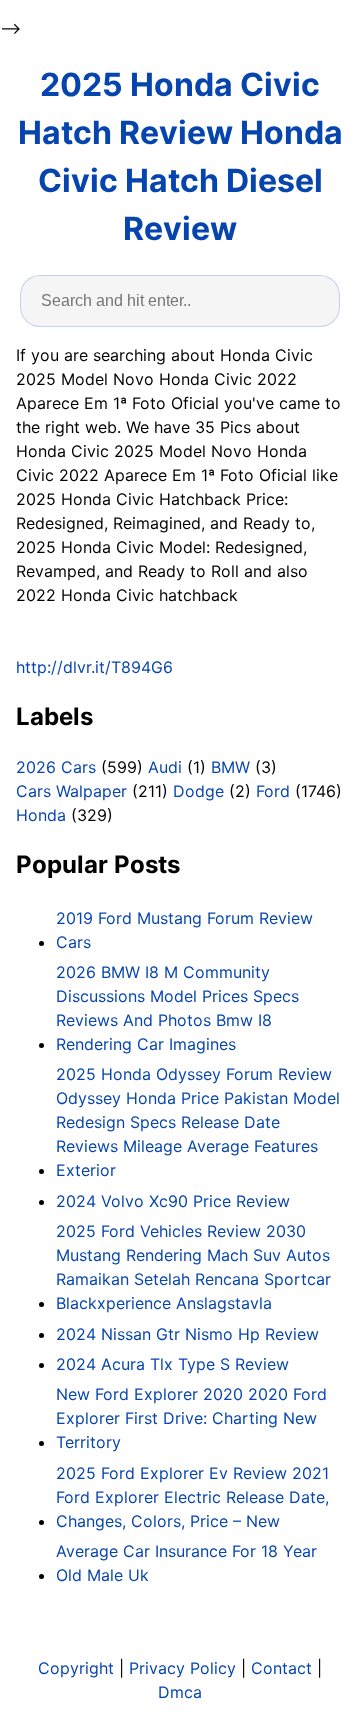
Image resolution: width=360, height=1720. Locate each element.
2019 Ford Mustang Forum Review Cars (184, 930)
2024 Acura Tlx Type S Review (172, 1364)
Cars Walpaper (71, 791)
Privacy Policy (182, 1668)
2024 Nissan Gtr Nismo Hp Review (187, 1334)
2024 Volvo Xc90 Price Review (173, 1201)
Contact (281, 1668)
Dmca (180, 1692)
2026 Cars (56, 767)
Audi (165, 767)
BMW (230, 767)
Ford (273, 791)
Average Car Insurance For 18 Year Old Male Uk (186, 1563)
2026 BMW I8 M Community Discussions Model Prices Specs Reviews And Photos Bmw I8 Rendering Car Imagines (177, 1008)
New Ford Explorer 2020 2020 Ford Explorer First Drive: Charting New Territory (191, 1418)
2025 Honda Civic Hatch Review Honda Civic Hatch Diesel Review (180, 156)
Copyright (76, 1668)
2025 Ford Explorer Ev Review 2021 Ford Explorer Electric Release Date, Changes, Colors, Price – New (192, 1497)
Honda (41, 815)
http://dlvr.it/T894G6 (94, 667)
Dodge (198, 791)
